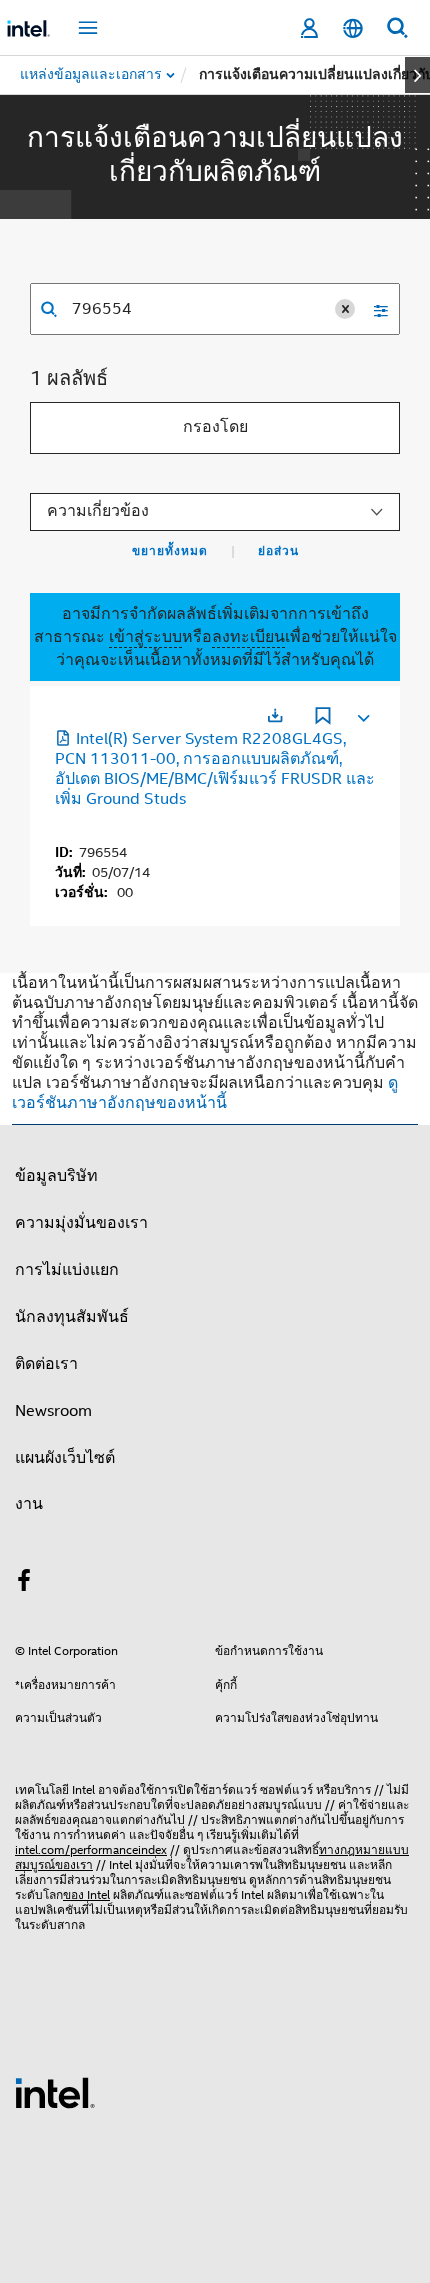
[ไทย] (353, 28)
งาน (29, 1504)
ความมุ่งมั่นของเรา (81, 1223)
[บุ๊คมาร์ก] (323, 718)
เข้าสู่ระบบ (145, 637)
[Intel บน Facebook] (24, 1584)
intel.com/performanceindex (91, 1849)
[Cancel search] (345, 309)
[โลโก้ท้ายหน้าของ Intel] (55, 2092)
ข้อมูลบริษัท (56, 1176)
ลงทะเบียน (248, 637)
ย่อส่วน (278, 551)
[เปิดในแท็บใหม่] (275, 715)
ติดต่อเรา (46, 1364)
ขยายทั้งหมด (170, 551)
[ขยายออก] (362, 714)
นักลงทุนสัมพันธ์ (72, 1317)
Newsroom (53, 1411)
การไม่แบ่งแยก (67, 1270)
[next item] (417, 75)
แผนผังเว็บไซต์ (65, 1458)
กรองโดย (215, 427)
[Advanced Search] (374, 309)
